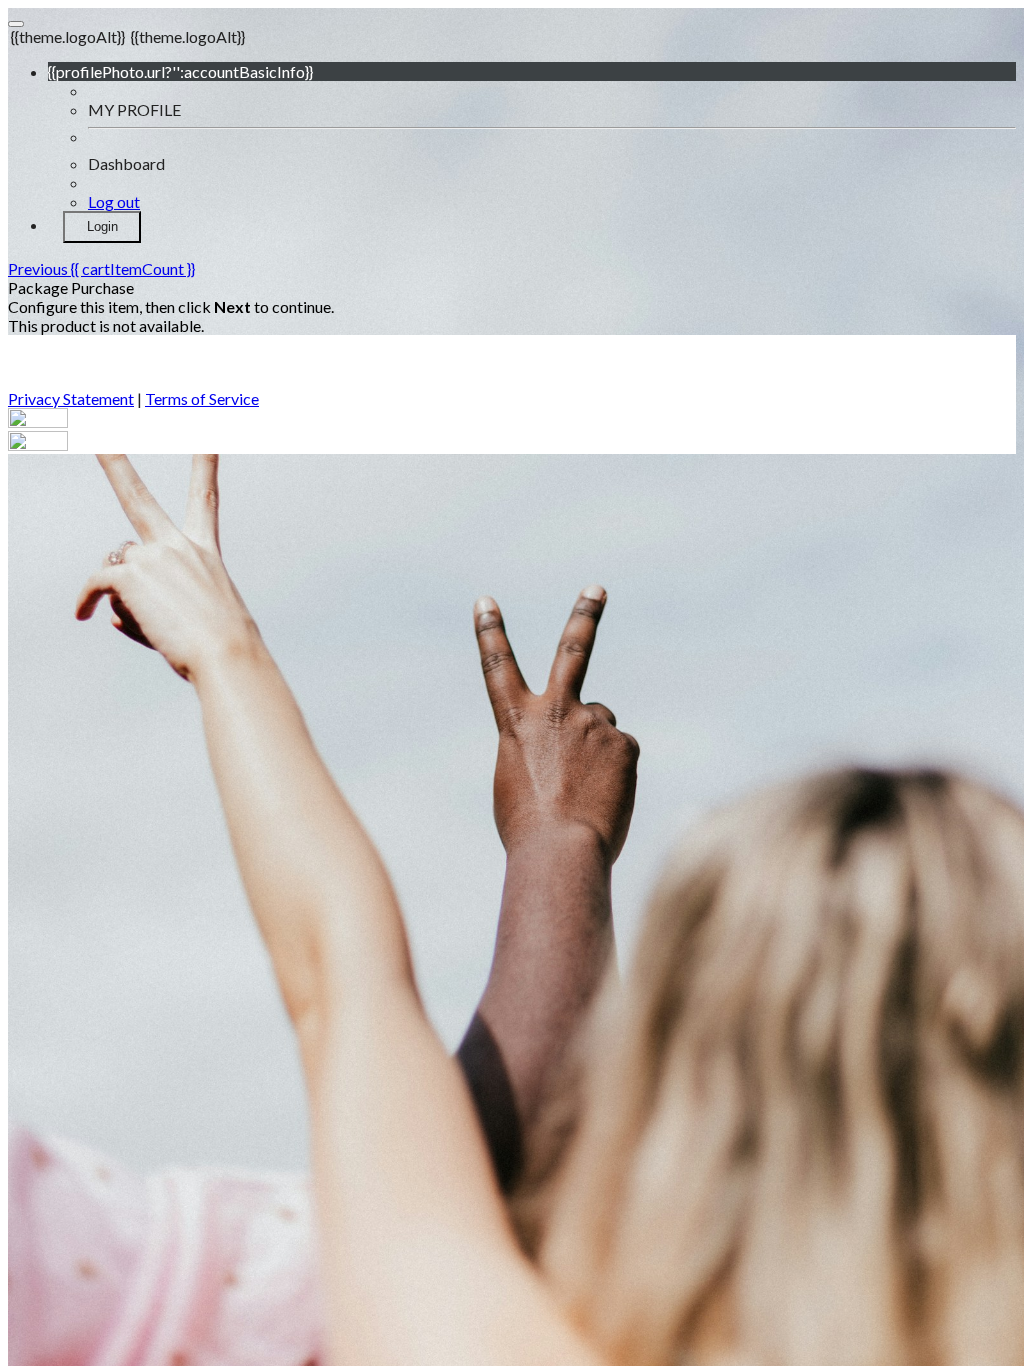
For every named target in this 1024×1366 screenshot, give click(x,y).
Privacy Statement (71, 398)
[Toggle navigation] (16, 24)
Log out (114, 201)
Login (102, 226)
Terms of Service (202, 398)
